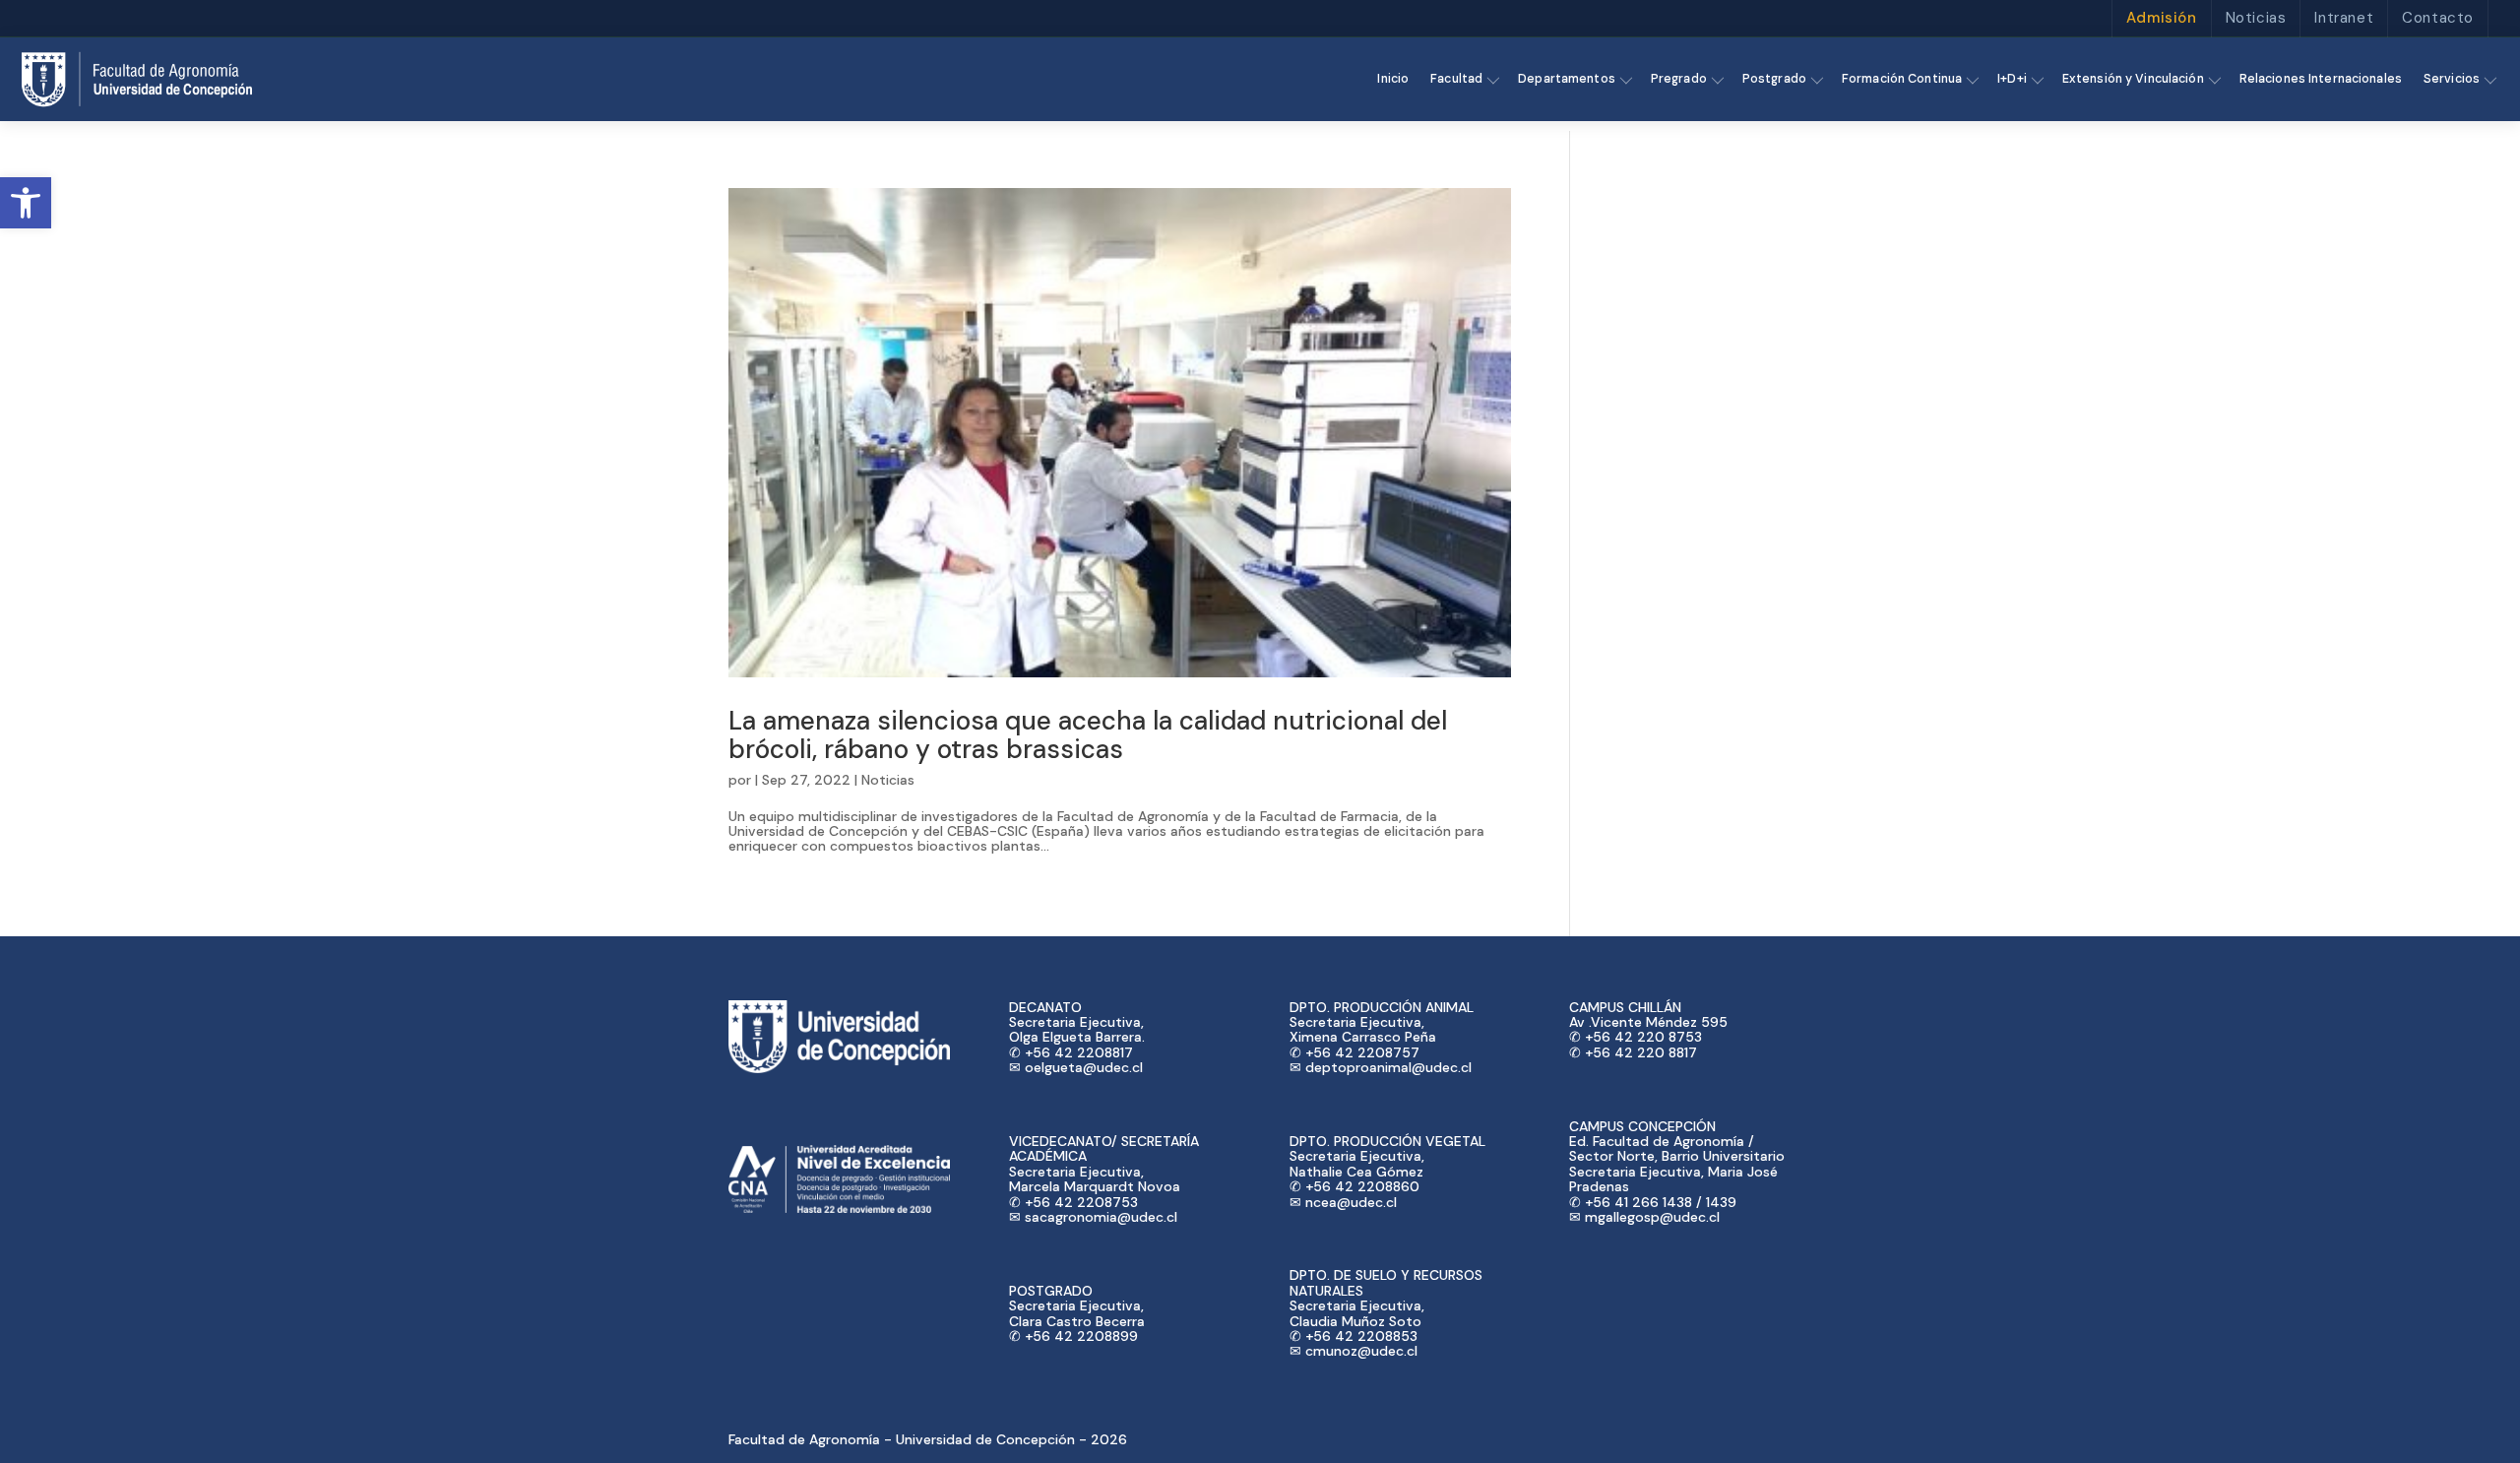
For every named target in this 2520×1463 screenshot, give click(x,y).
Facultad (1456, 79)
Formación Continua (1902, 79)
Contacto (2438, 18)
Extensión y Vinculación (2133, 79)
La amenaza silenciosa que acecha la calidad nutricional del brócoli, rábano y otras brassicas (1088, 735)
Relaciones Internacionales (2321, 79)
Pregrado (1679, 79)
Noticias (2256, 18)
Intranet (2344, 18)
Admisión (2162, 18)
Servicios (2452, 79)
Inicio (1393, 79)
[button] (26, 203)
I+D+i (2012, 79)
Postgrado (1774, 79)
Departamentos (1567, 79)
